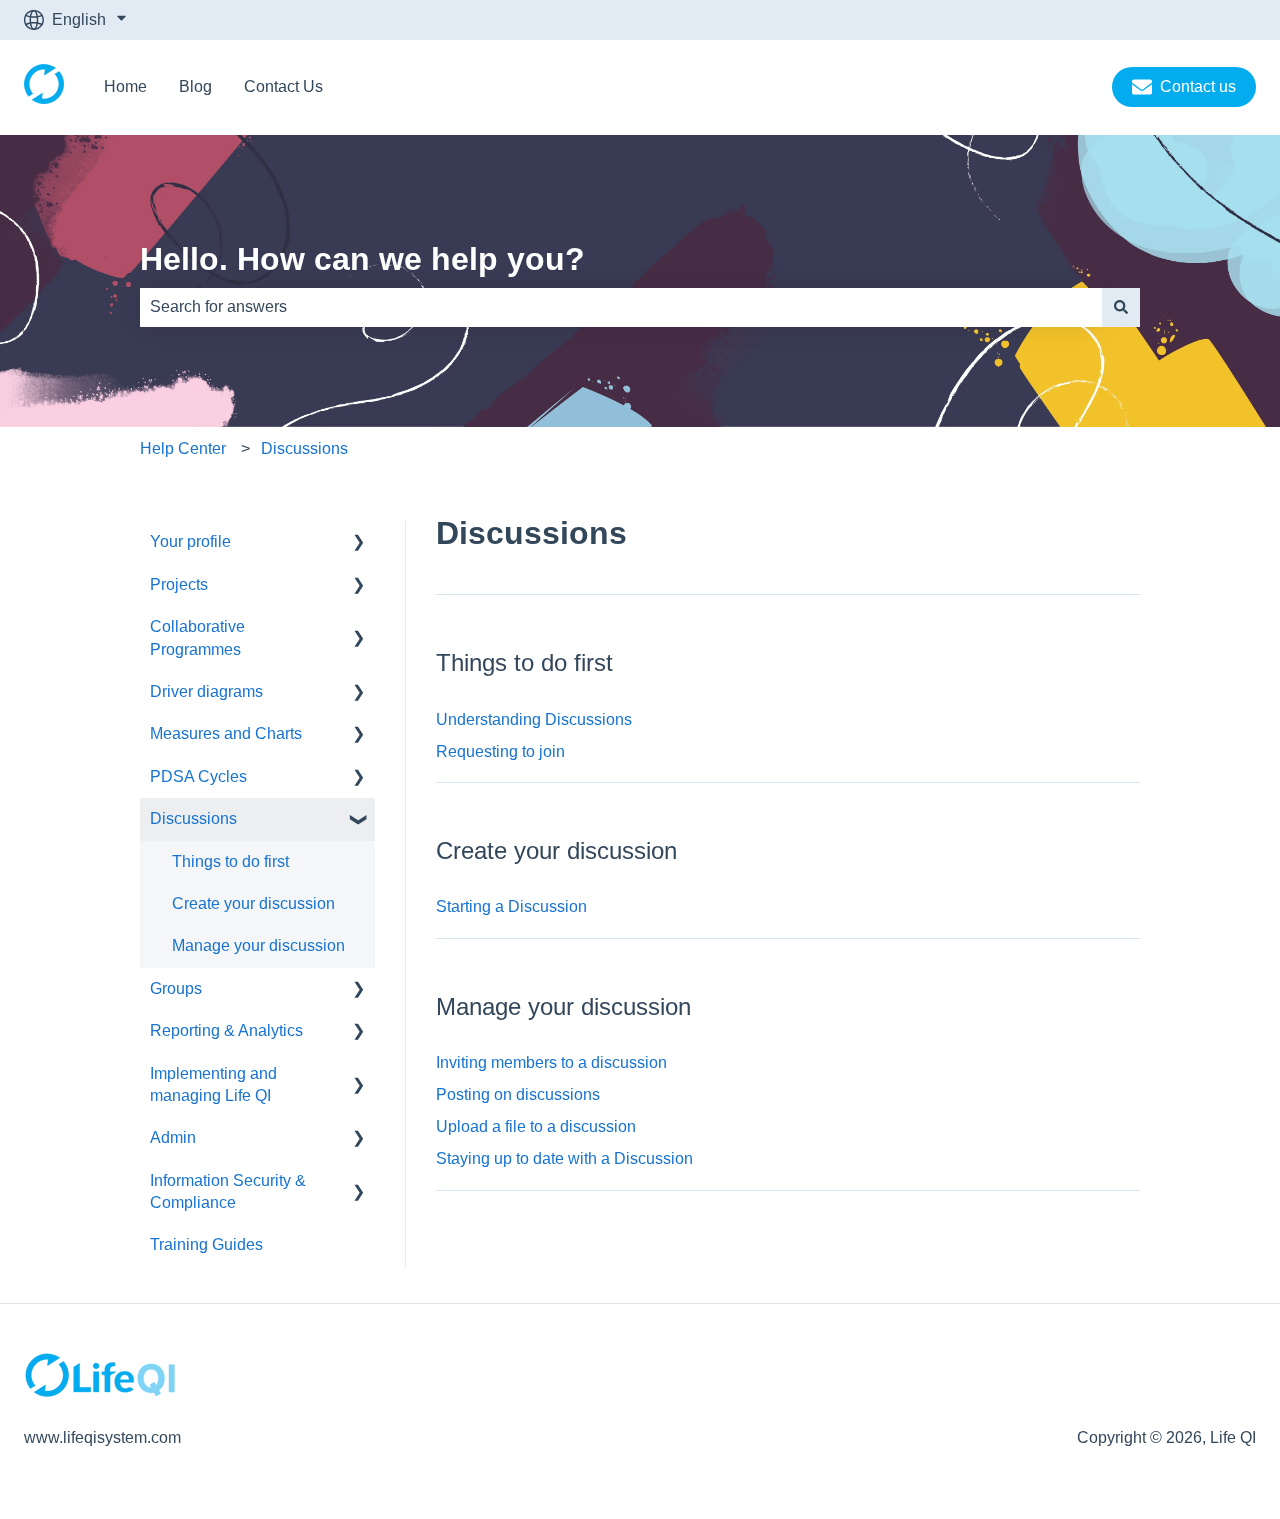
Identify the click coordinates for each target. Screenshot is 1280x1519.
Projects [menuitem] (179, 584)
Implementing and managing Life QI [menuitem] (213, 1084)
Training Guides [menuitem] (206, 1244)
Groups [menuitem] (176, 988)
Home (125, 86)
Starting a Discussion (511, 906)
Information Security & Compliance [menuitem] (228, 1191)
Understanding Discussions (534, 719)
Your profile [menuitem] (190, 541)
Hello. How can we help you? (362, 259)
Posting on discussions (518, 1094)
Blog (195, 86)
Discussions (304, 448)
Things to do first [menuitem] (230, 861)
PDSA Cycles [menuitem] (198, 776)
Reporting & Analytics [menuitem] (226, 1030)
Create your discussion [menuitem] (253, 903)
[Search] (1121, 307)
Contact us (1198, 86)
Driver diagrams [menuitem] (206, 691)
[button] (359, 543)
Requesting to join (500, 751)
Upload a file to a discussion (536, 1126)
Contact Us (283, 86)
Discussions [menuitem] (193, 818)
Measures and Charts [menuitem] (226, 733)
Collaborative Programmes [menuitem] (197, 637)
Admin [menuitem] (173, 1137)
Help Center (183, 448)
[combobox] (621, 307)
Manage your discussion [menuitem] (258, 945)
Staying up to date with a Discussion (564, 1158)
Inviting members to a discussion (551, 1062)
